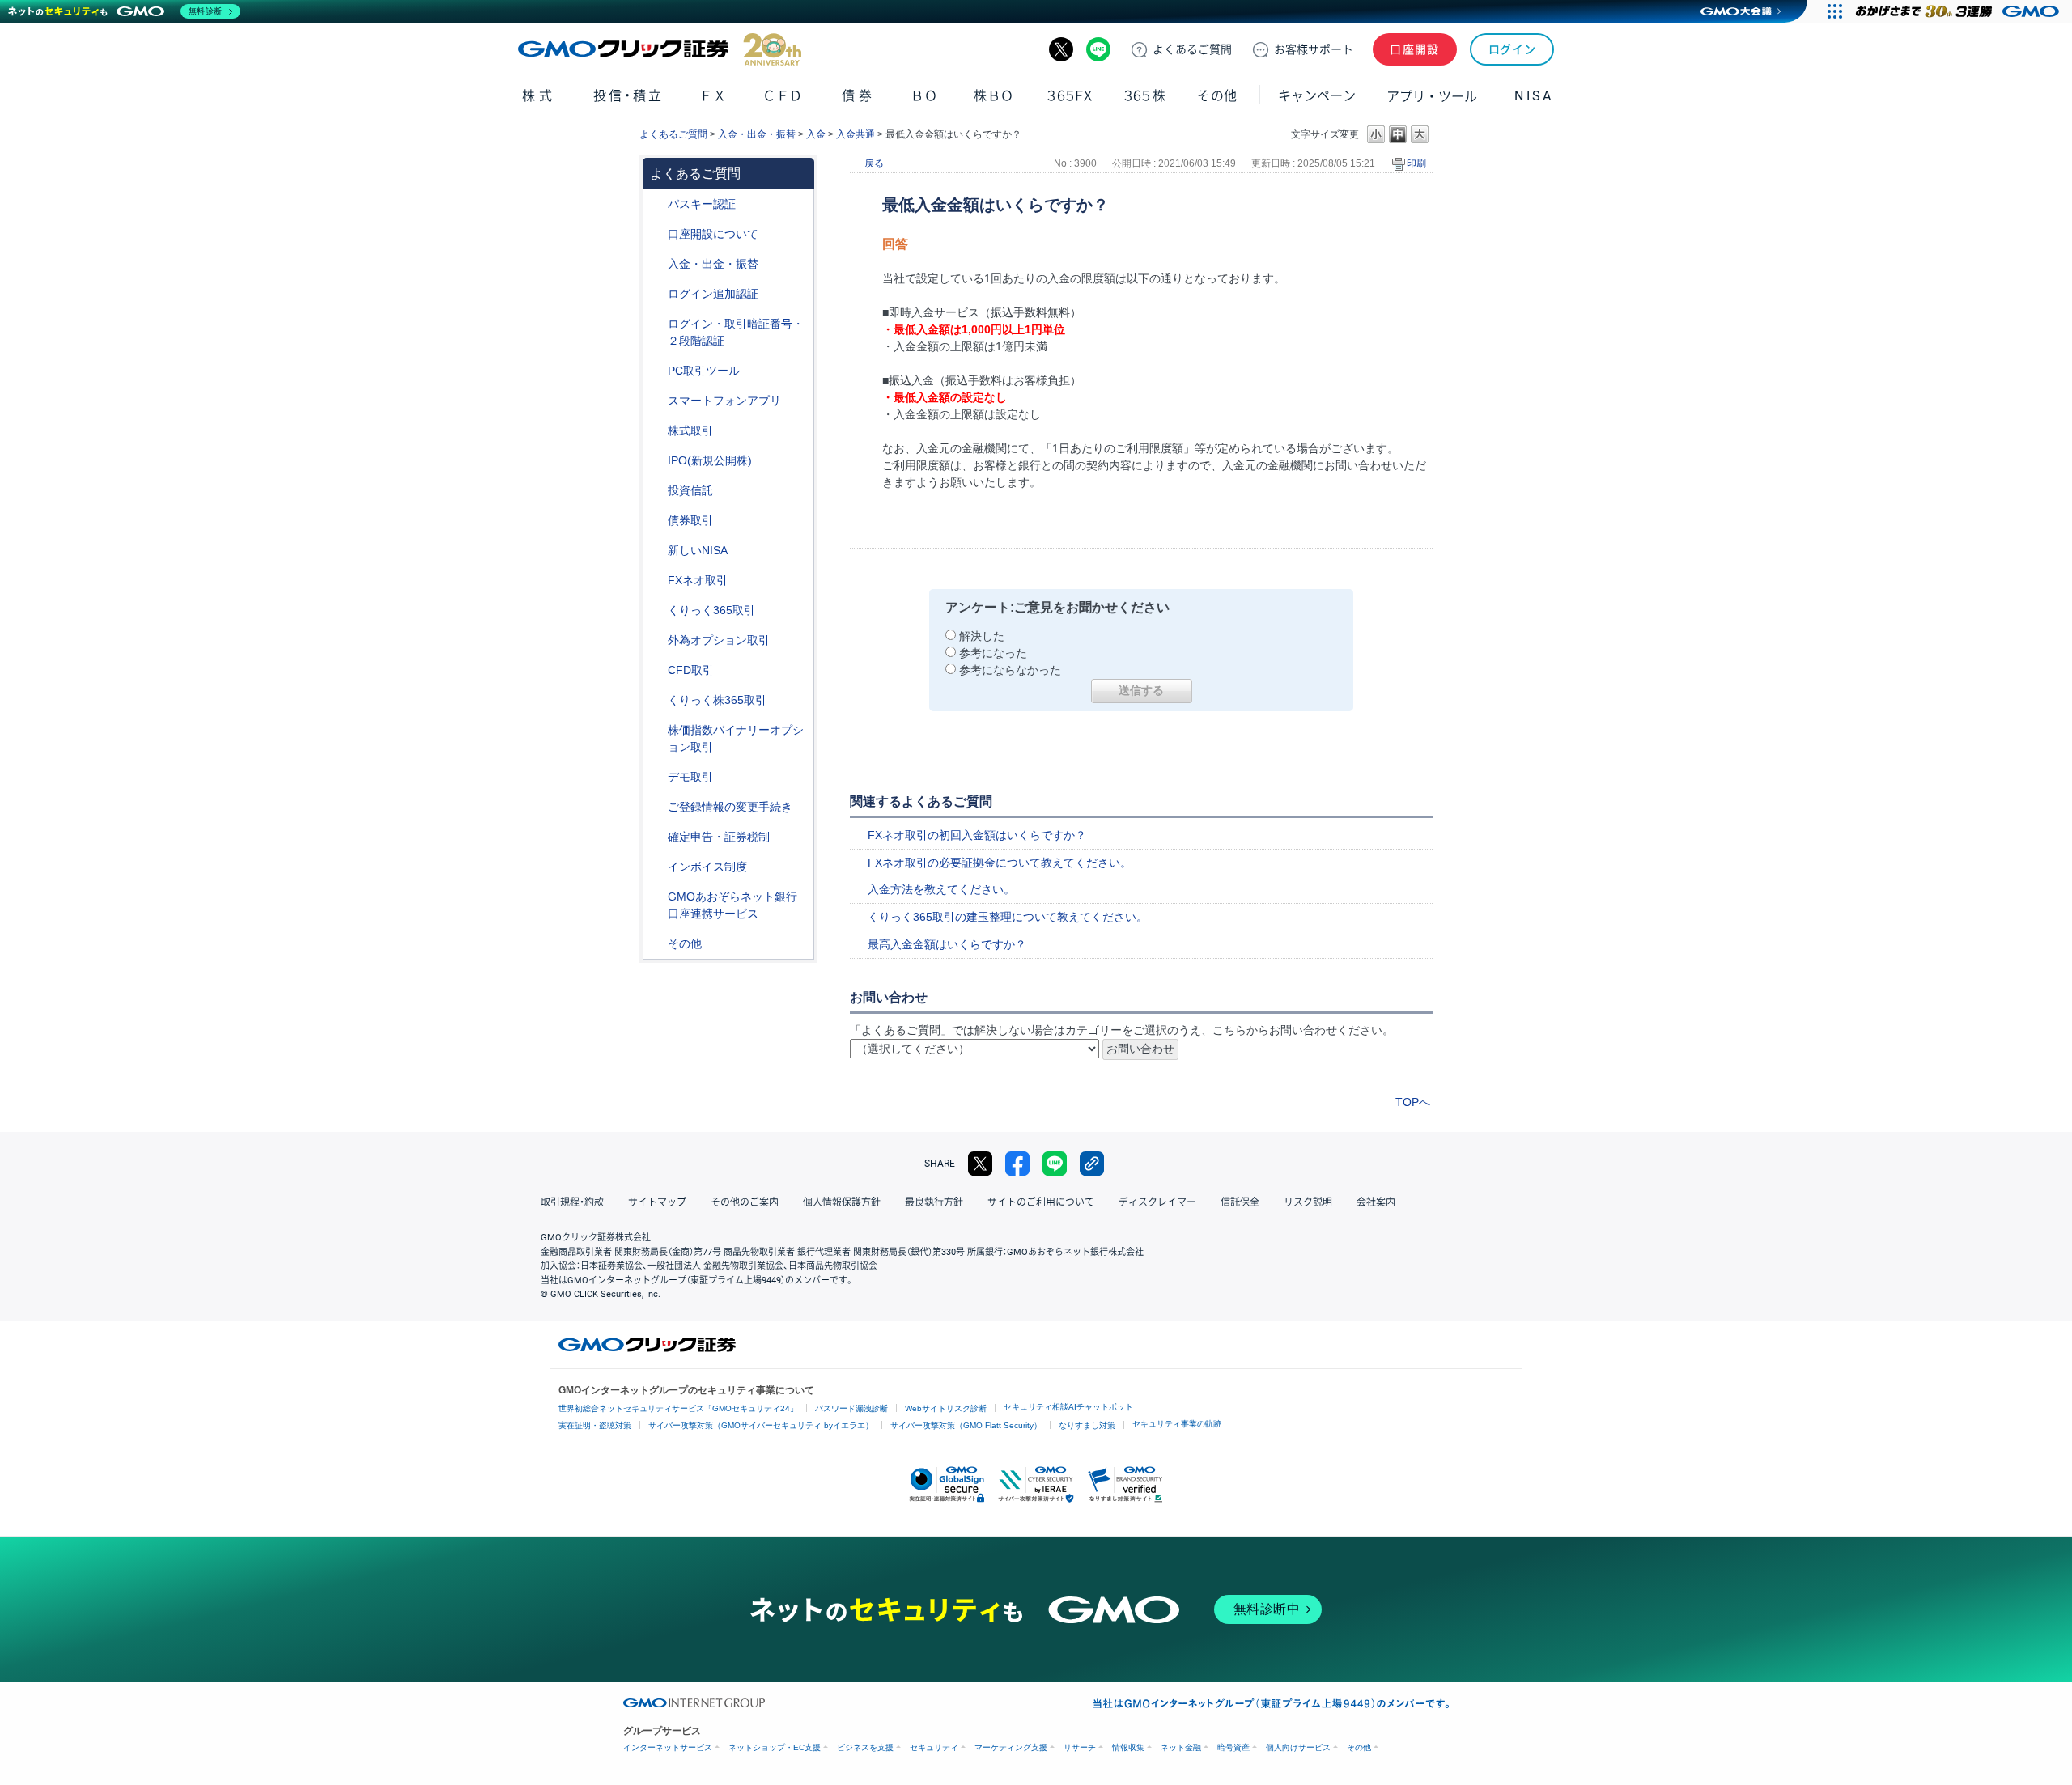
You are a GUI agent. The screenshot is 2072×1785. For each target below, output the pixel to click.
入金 (816, 134)
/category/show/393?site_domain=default (656, 551)
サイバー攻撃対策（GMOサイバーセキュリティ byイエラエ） (761, 1425)
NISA (1534, 96)
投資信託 (690, 490)
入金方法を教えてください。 (941, 889)
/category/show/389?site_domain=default (656, 521)
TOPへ (1413, 1102)
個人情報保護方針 (842, 1202)
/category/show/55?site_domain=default (656, 264)
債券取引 (690, 520)
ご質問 (1192, 49)
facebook (1017, 1164)
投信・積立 (628, 96)
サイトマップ (657, 1202)
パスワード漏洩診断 (851, 1408)
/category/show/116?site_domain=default (656, 491)
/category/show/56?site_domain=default (656, 807)
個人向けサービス (1298, 1747)
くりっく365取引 (711, 610)
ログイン (1512, 49)
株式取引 (690, 430)
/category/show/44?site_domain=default (656, 944)
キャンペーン (1317, 96)
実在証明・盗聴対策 (595, 1425)
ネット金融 (1181, 1747)
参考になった (993, 653)
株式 (539, 96)
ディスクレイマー (1157, 1202)
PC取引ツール (704, 371)
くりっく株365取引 (717, 700)
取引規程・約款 (572, 1202)
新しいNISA (698, 550)
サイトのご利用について (1041, 1202)
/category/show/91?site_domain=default (656, 234)
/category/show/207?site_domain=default (656, 371)
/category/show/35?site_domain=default (656, 611)
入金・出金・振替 (757, 134)
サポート (1314, 49)
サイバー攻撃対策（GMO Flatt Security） (966, 1425)
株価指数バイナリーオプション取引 (736, 738)
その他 (685, 943)
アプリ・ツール (1432, 95)
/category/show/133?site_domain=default (656, 730)
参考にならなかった (1010, 670)
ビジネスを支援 (865, 1747)
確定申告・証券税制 (719, 837)
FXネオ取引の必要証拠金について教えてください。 (1000, 863)
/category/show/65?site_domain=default (656, 640)
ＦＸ (713, 96)
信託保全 (1240, 1202)
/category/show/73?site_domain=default (656, 461)
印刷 (1416, 163)
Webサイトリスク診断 (946, 1408)
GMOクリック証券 (660, 49)
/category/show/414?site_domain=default (656, 204)
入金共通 (856, 134)
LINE (1098, 49)
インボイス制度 (707, 867)
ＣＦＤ (783, 96)
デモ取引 (690, 777)
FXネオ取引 (698, 580)
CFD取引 (691, 670)
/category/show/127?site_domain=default (656, 837)
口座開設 (1415, 49)
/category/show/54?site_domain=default (656, 324)
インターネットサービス (668, 1747)
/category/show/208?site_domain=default (656, 401)
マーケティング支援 (1011, 1747)
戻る (874, 163)
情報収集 (1128, 1747)
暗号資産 (1233, 1747)
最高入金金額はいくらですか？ (947, 944)
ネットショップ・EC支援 (775, 1747)
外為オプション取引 (719, 640)
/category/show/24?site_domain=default (656, 581)
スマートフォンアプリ (724, 401)
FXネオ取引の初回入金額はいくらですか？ (977, 835)
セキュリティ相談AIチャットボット (1068, 1407)
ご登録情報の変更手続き (730, 807)
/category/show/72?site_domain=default (656, 431)
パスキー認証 (702, 204)
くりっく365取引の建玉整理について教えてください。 (1008, 917)
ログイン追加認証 (713, 294)
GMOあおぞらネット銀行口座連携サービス (732, 905)
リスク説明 (1308, 1202)
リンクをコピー (1092, 1164)
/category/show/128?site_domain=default (656, 897)
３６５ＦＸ (1070, 96)
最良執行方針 (934, 1202)
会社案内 (1376, 1202)
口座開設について (713, 234)
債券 (858, 96)
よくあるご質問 (673, 134)
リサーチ (1080, 1747)
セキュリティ (934, 1747)
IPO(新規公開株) (710, 460)
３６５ (1145, 96)
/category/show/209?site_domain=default (656, 777)
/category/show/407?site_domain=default (656, 700)
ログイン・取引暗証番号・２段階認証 (736, 332)
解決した (982, 636)
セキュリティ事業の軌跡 (1177, 1424)
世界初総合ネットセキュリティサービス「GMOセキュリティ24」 (678, 1408)
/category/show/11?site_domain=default (656, 670)
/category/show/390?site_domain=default (656, 867)
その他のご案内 (745, 1202)
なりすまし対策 (1087, 1425)
